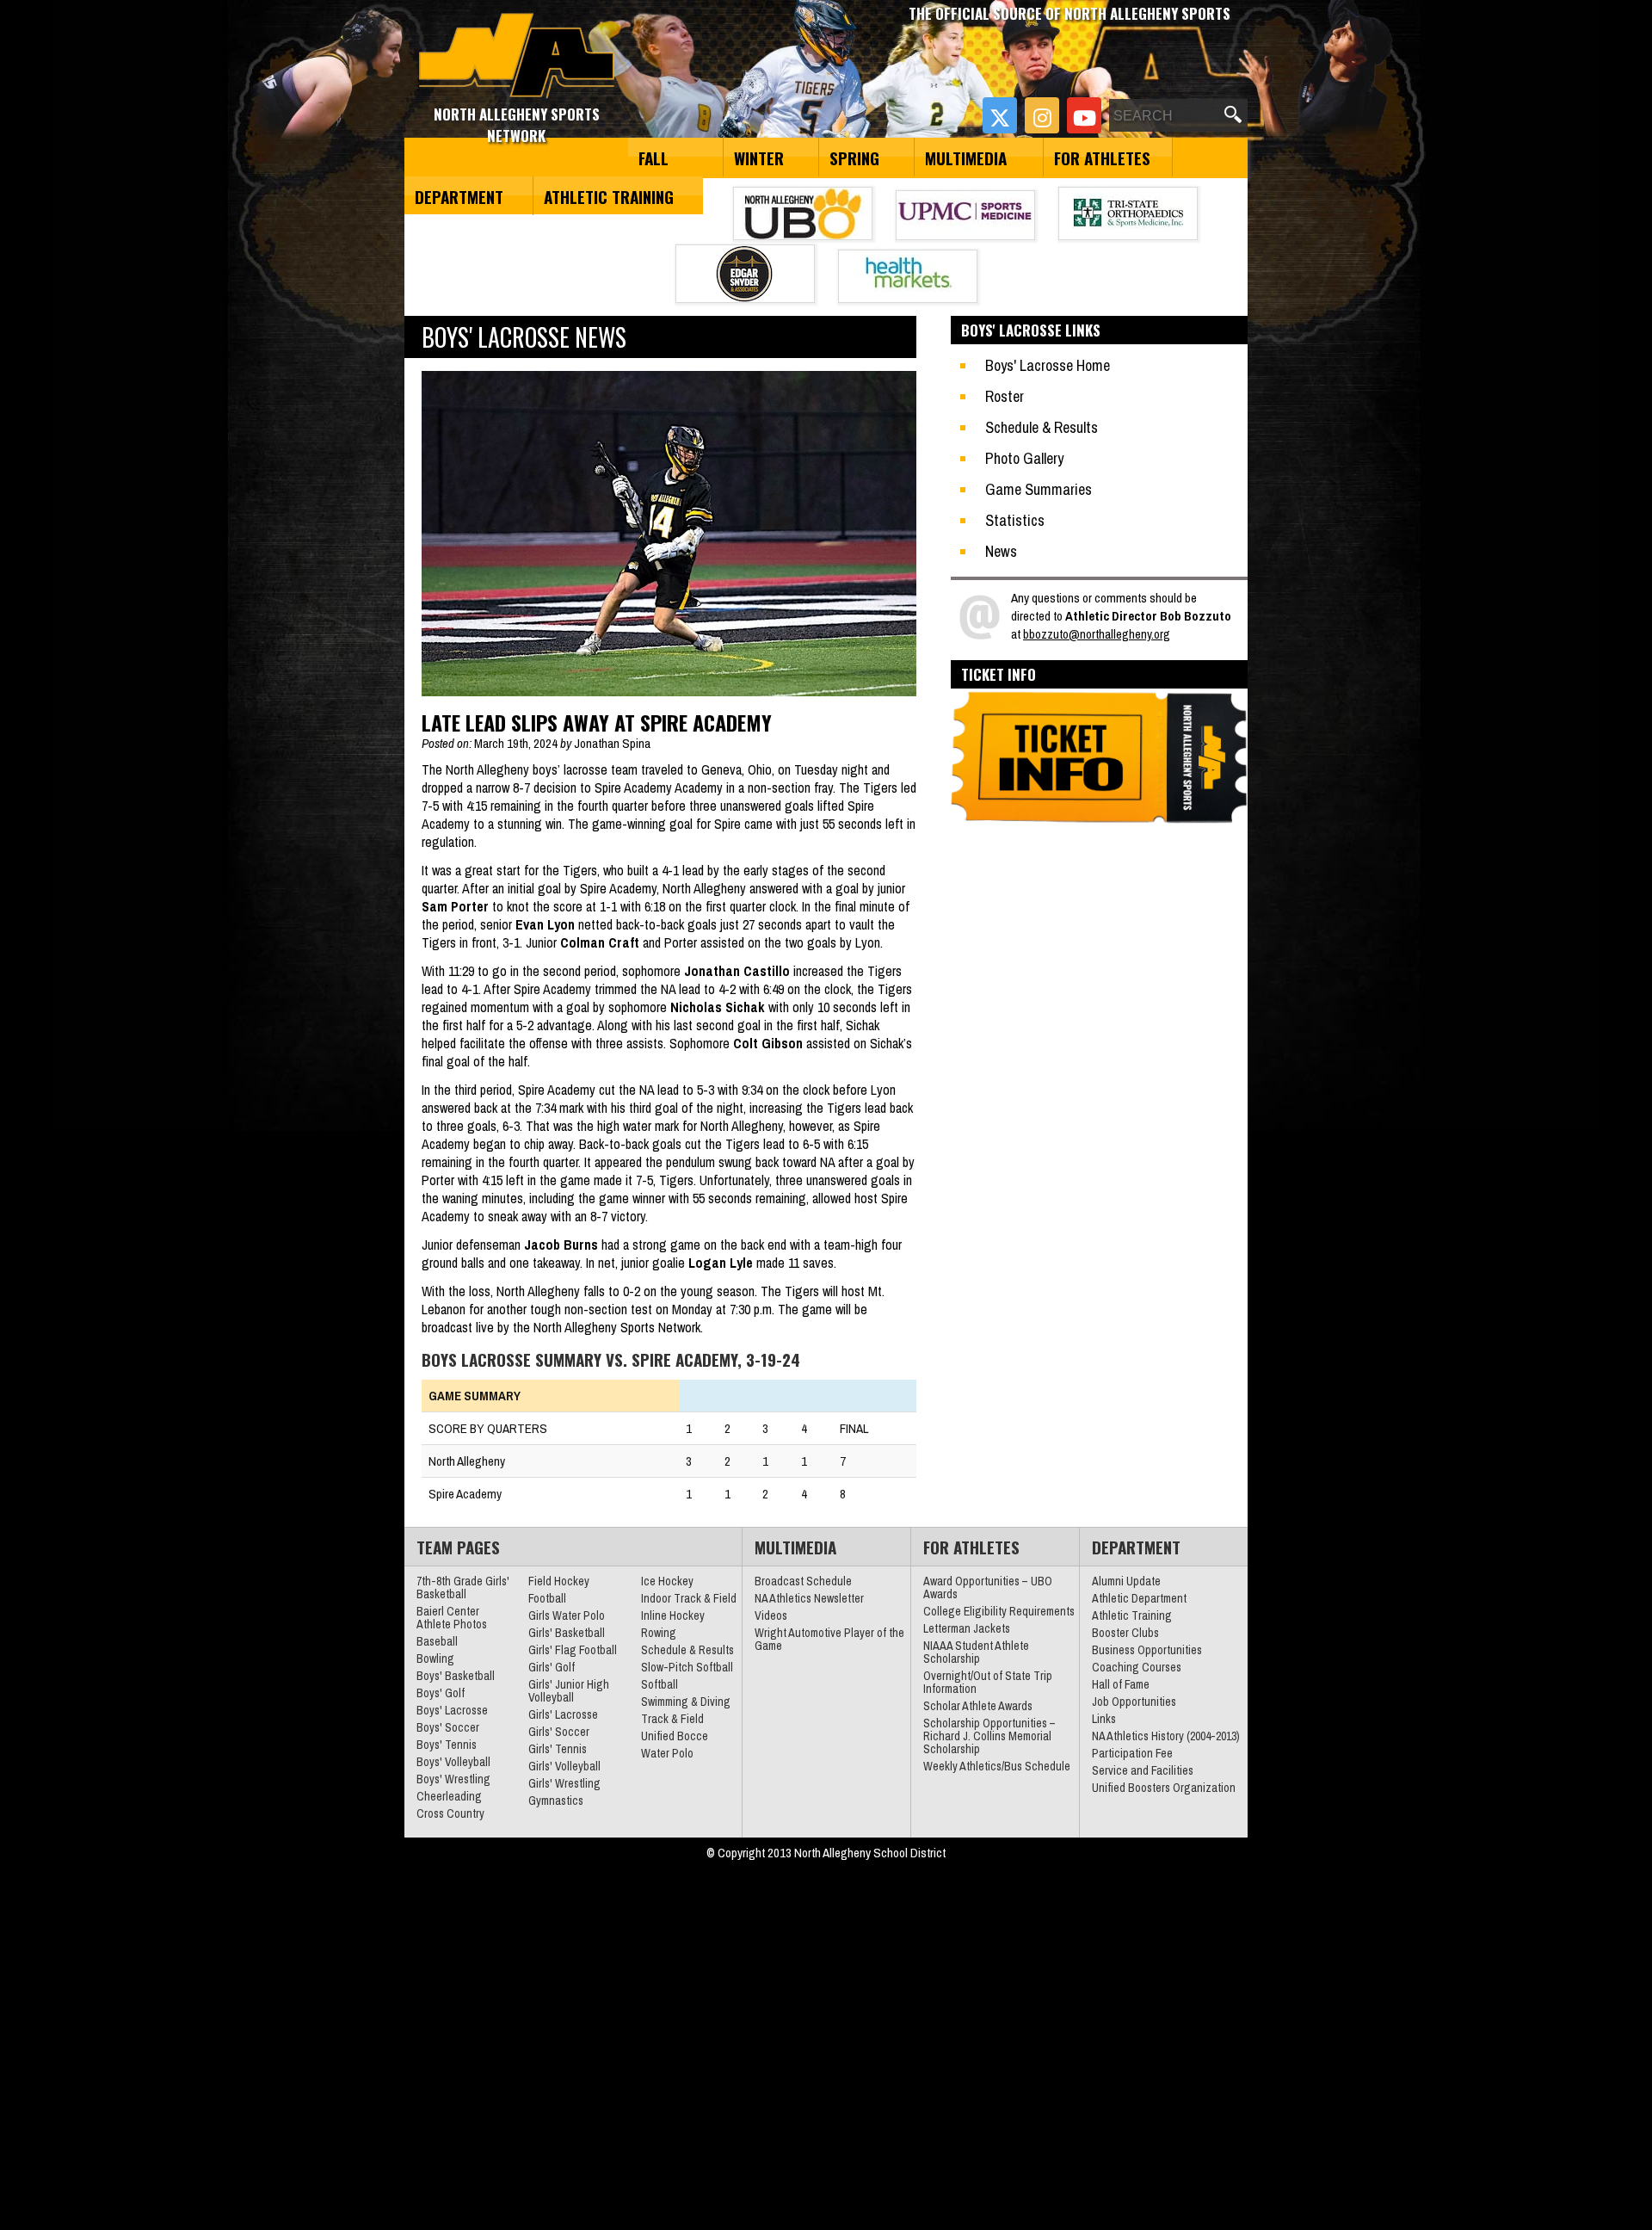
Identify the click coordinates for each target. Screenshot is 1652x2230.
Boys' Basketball (456, 1676)
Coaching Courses (1137, 1667)
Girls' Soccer (559, 1732)
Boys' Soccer (448, 1727)
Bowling (435, 1659)
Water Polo (667, 1753)
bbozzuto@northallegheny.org (1097, 634)
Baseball (437, 1641)
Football (547, 1598)
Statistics (1015, 520)
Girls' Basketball (567, 1633)
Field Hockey (559, 1581)
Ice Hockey (667, 1581)
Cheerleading (449, 1796)
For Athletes (1102, 158)
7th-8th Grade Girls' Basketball (463, 1588)
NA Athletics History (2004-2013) (1166, 1736)
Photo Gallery (1024, 458)
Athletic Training (609, 196)
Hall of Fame (1121, 1684)
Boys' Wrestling (453, 1779)
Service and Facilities (1143, 1770)
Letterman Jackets (967, 1628)
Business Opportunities (1147, 1650)
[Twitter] (1000, 115)
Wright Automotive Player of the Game (829, 1639)
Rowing (659, 1633)
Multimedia (966, 158)
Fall (653, 158)
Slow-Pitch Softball (687, 1667)
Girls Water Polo (567, 1615)
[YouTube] (1084, 115)
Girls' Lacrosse (563, 1714)
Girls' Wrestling (564, 1783)
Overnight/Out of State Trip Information (988, 1682)
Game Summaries (1039, 489)
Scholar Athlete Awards (978, 1706)
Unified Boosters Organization (1164, 1788)
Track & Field (672, 1719)
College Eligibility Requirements (999, 1611)
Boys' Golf (441, 1693)
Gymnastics (556, 1801)
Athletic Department (1139, 1598)
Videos (771, 1615)
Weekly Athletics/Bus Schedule (997, 1766)
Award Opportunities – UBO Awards (988, 1588)
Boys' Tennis (447, 1745)
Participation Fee (1132, 1753)
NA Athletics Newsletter (809, 1598)
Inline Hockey (673, 1615)
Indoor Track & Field (689, 1598)
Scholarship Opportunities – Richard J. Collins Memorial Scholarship (989, 1736)
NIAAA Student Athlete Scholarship (976, 1652)
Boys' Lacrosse (452, 1710)
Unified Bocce (675, 1736)
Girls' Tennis (558, 1749)
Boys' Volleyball (453, 1762)
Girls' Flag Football (573, 1650)
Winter (759, 158)
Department (459, 196)
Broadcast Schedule (803, 1581)
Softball (660, 1684)
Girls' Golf (552, 1667)
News (1001, 551)
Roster (1005, 396)
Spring (854, 158)
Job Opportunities (1134, 1702)
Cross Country (450, 1813)
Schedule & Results (1042, 427)
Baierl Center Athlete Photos (452, 1618)
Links (1104, 1719)
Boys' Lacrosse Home (1048, 365)
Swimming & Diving (686, 1702)
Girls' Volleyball (564, 1766)
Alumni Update (1126, 1581)
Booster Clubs (1125, 1633)
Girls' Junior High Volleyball (569, 1691)
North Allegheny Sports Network (517, 56)
